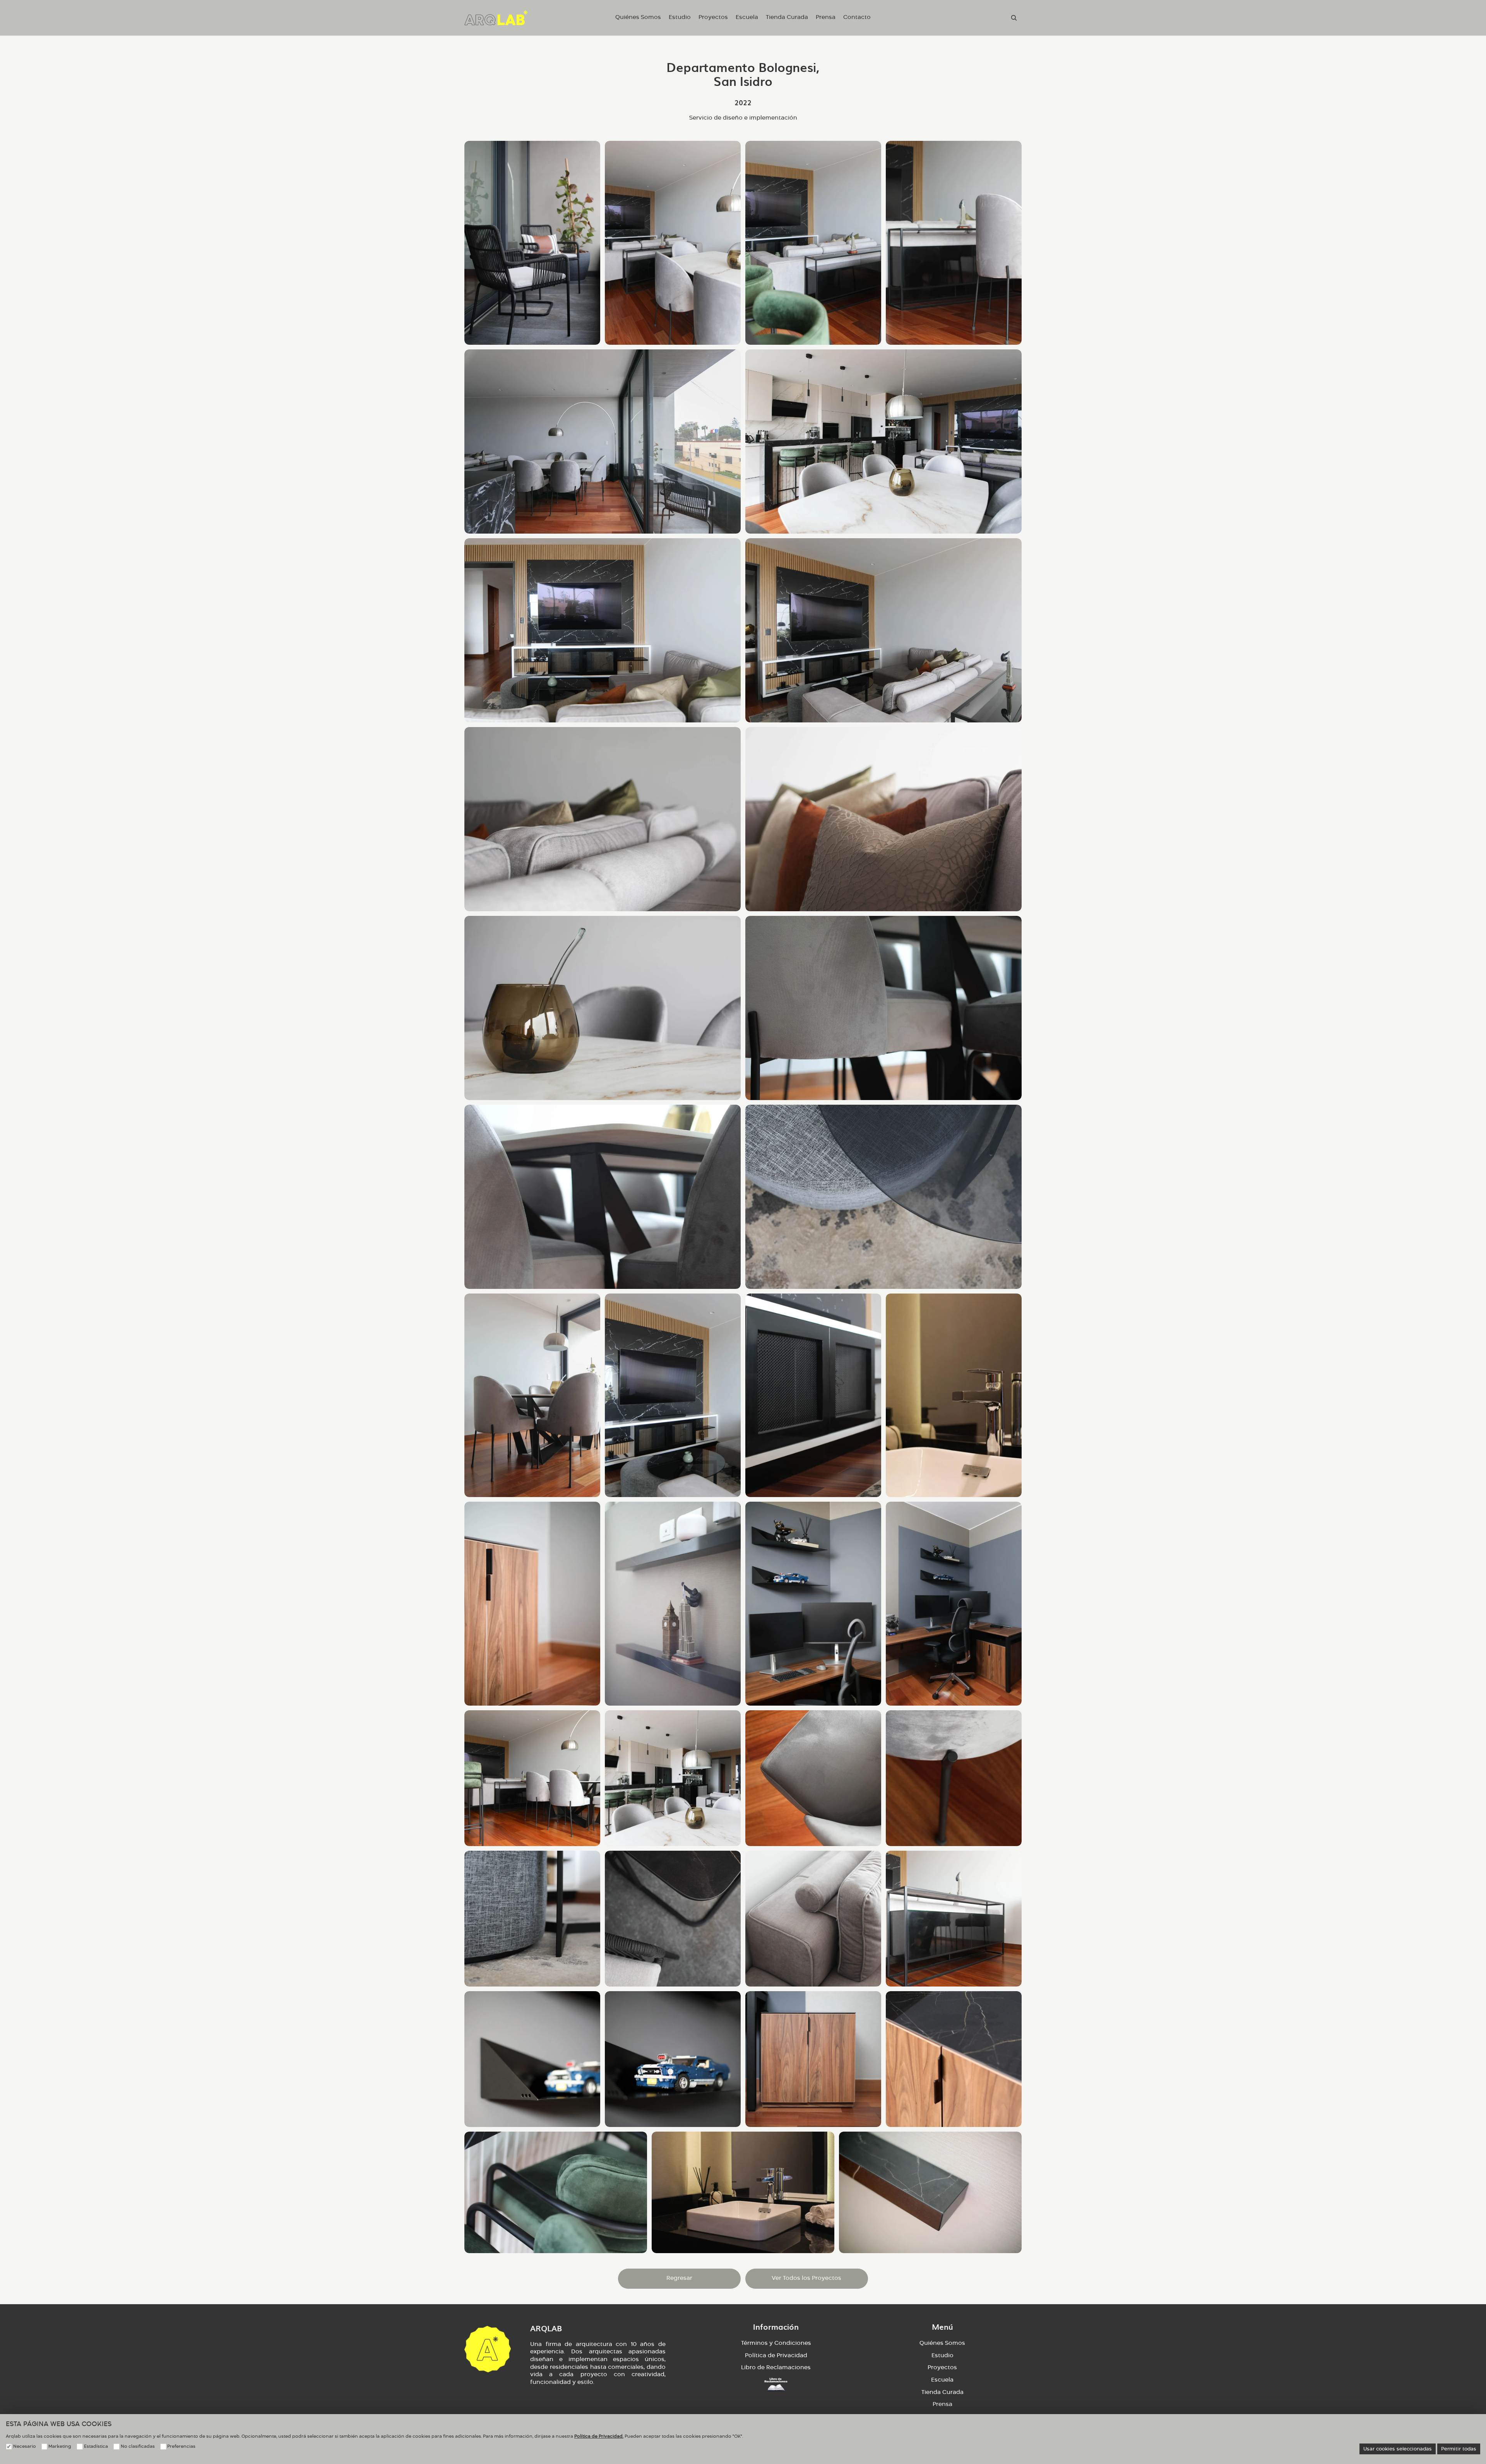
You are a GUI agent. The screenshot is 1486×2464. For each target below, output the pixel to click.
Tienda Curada (942, 2392)
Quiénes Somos (942, 2343)
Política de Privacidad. (599, 2436)
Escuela (942, 2380)
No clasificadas (138, 2446)
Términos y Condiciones (776, 2343)
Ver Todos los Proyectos (806, 2278)
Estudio (942, 2356)
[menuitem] (638, 18)
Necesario (25, 2446)
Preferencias (181, 2446)
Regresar (679, 2278)
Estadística (96, 2446)
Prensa (942, 2404)
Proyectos (942, 2368)
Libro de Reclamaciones (776, 2368)
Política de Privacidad (776, 2356)
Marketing (60, 2446)
